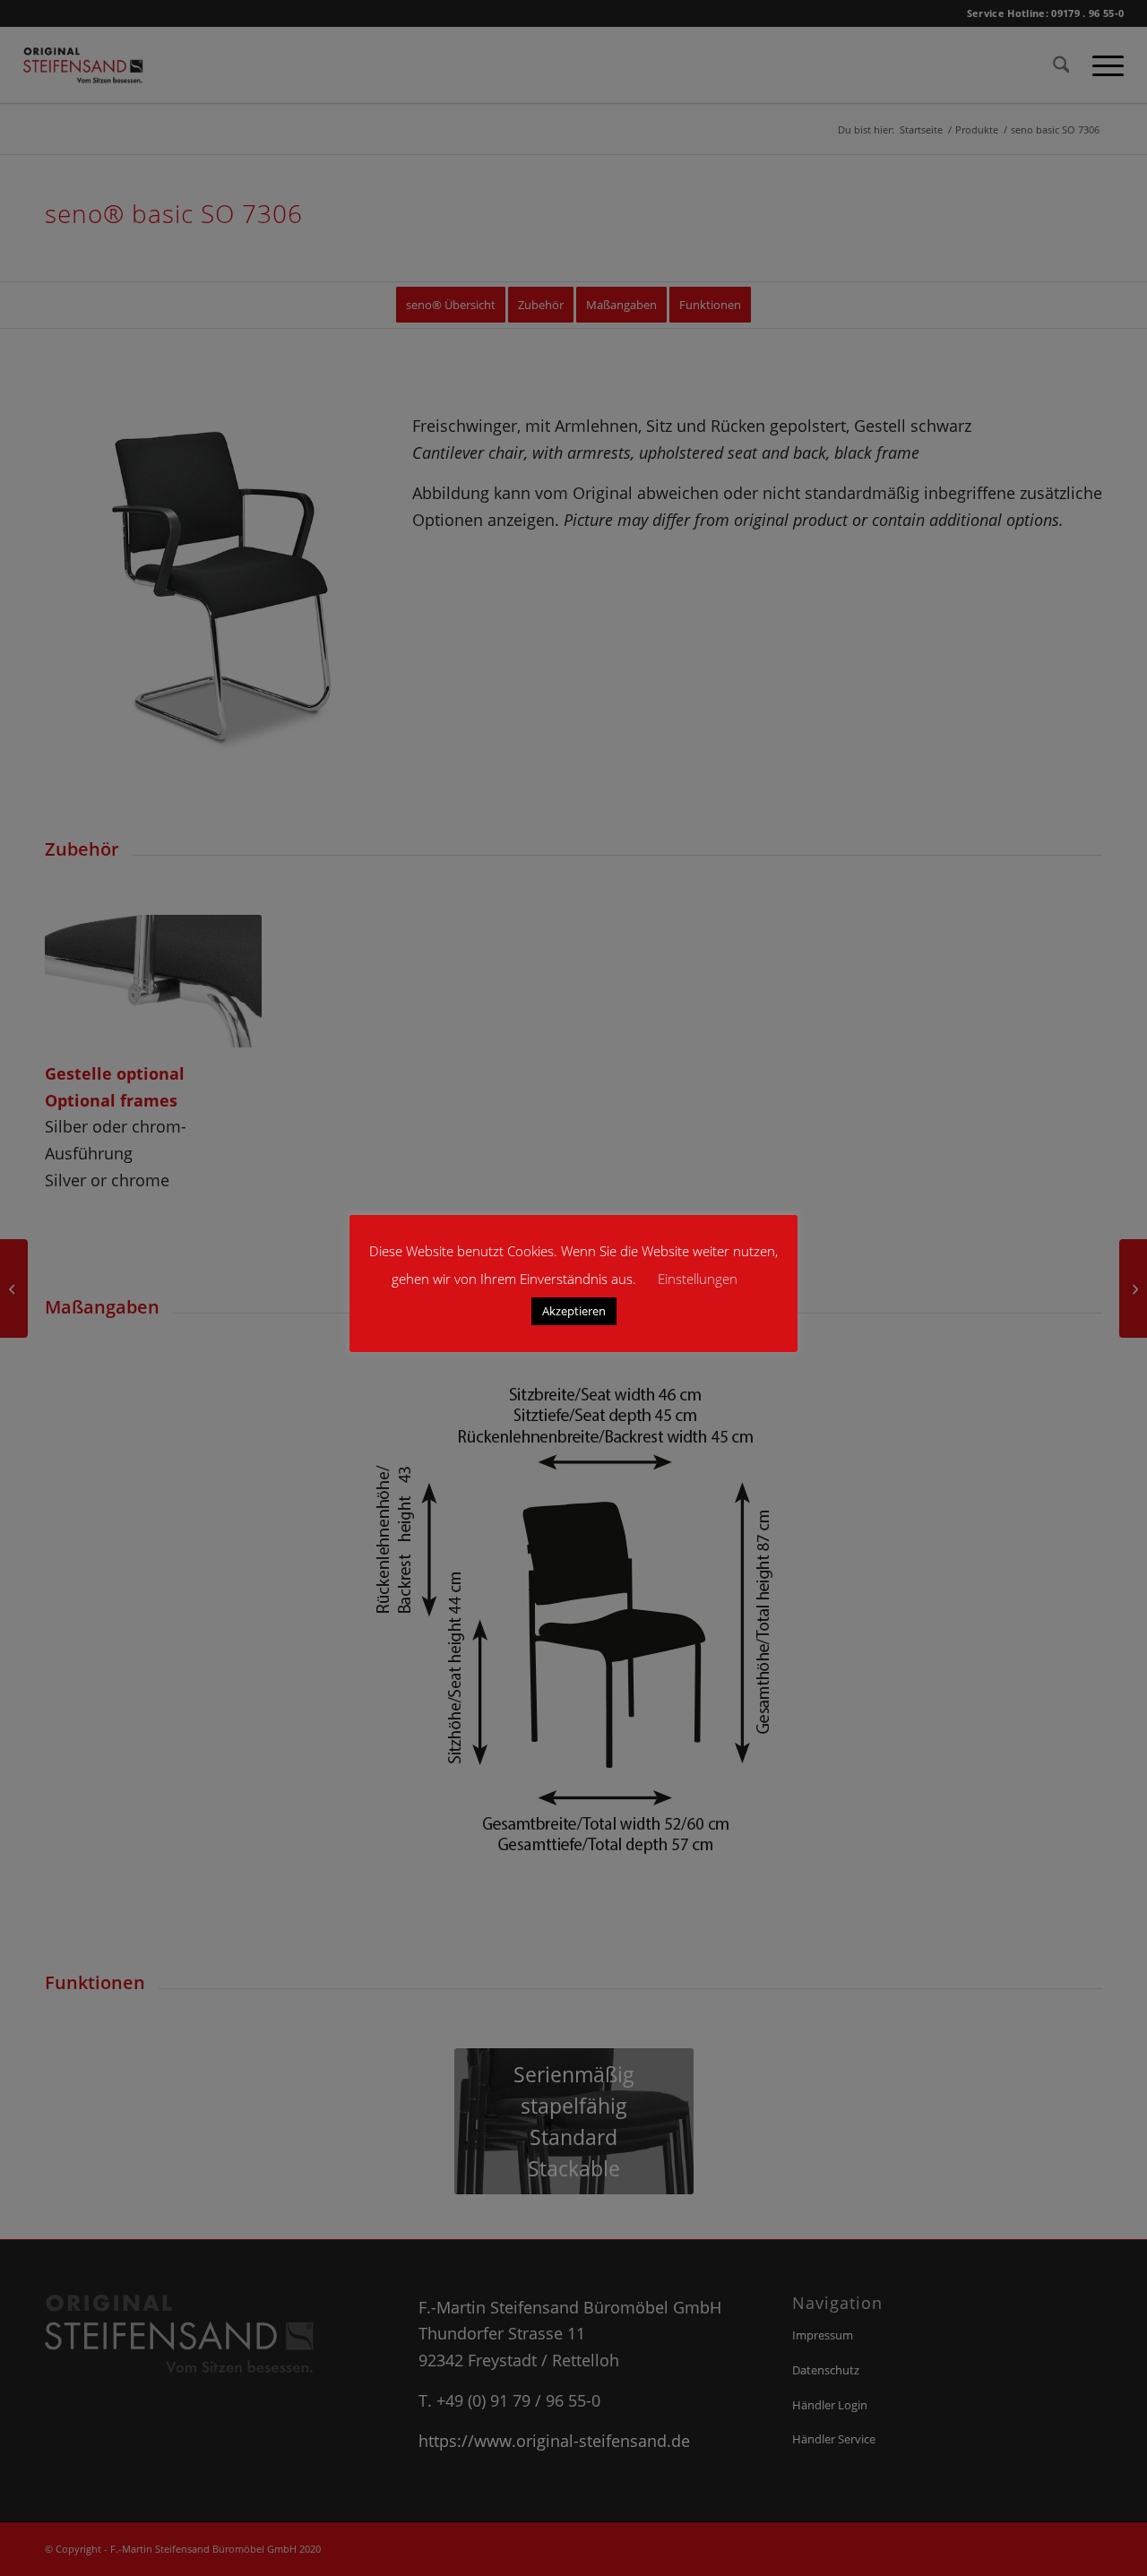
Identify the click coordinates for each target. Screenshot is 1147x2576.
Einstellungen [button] (698, 1279)
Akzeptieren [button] (574, 1311)
